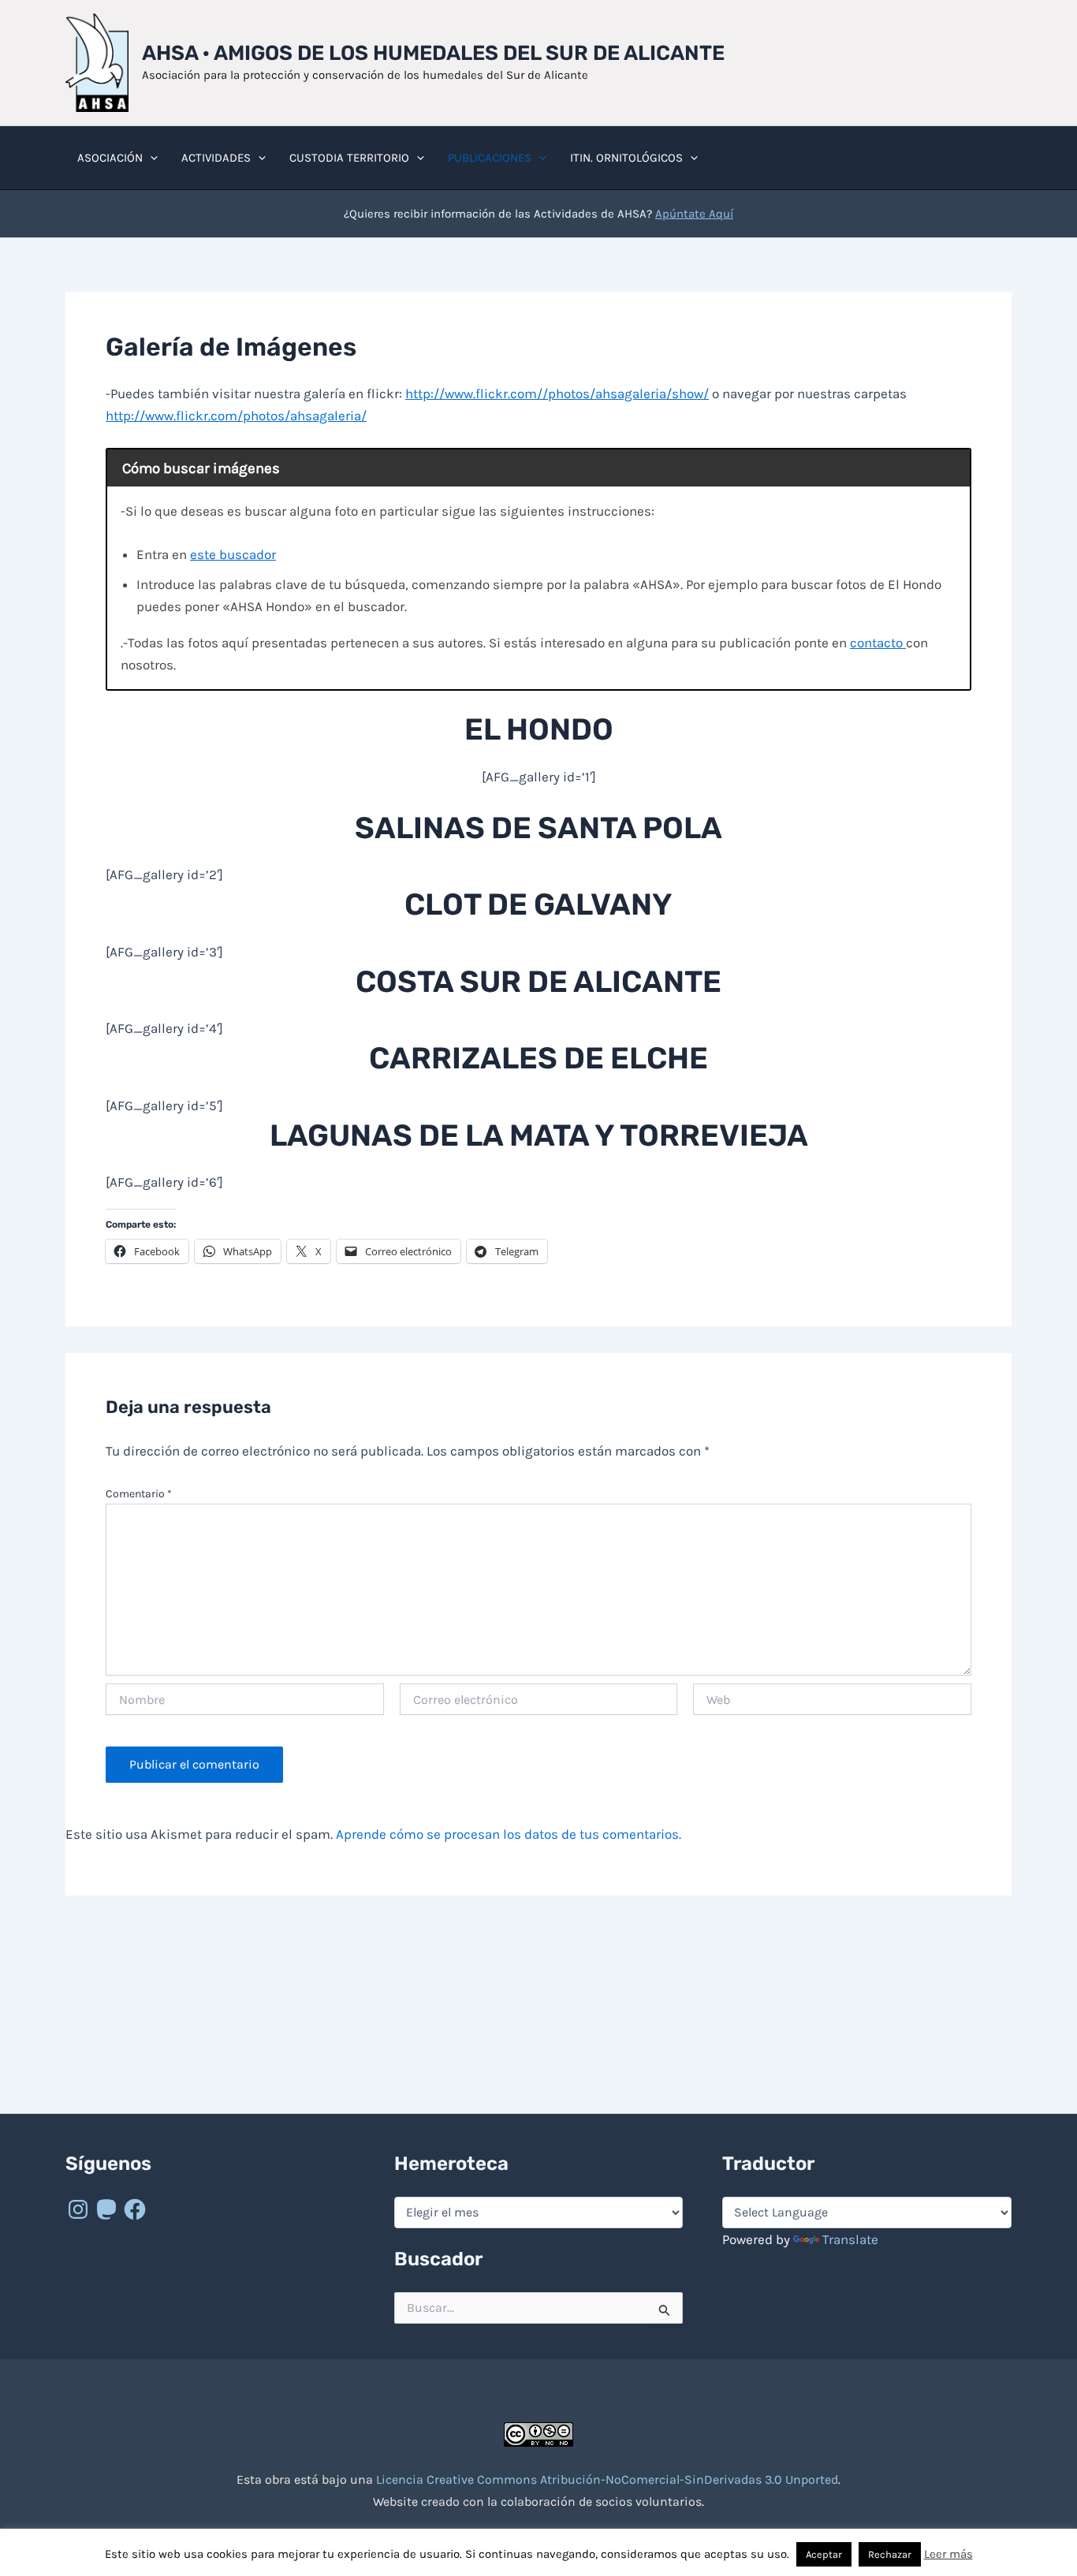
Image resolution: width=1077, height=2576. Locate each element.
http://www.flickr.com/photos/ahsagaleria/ (236, 416)
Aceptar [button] (824, 2554)
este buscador (233, 554)
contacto (878, 643)
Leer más (948, 2554)
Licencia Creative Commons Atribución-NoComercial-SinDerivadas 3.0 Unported (607, 2479)
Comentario (139, 1494)
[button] (150, 158)
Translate (850, 2239)
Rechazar (890, 2554)
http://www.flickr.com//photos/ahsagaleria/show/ (557, 393)
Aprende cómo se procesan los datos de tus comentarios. (509, 1834)
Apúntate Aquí (694, 214)
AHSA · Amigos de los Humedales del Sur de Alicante (433, 53)
